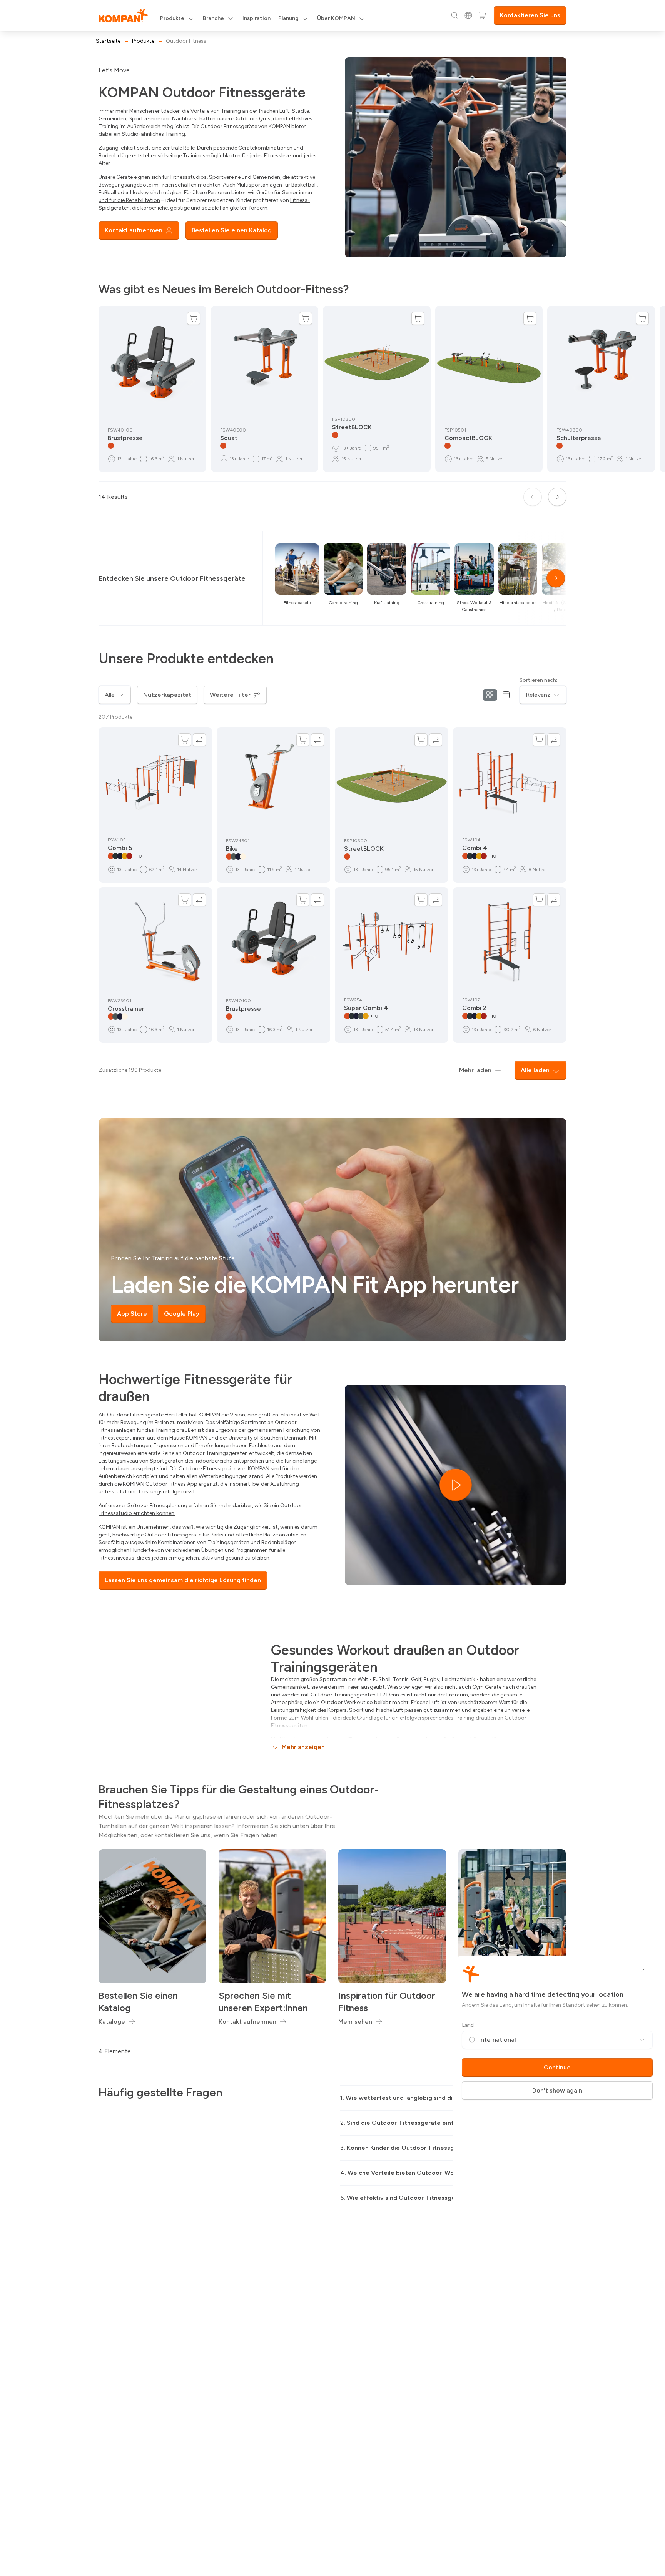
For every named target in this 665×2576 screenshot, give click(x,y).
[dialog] (332, 1288)
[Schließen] (643, 1970)
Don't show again (557, 2090)
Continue (557, 2067)
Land (468, 2025)
